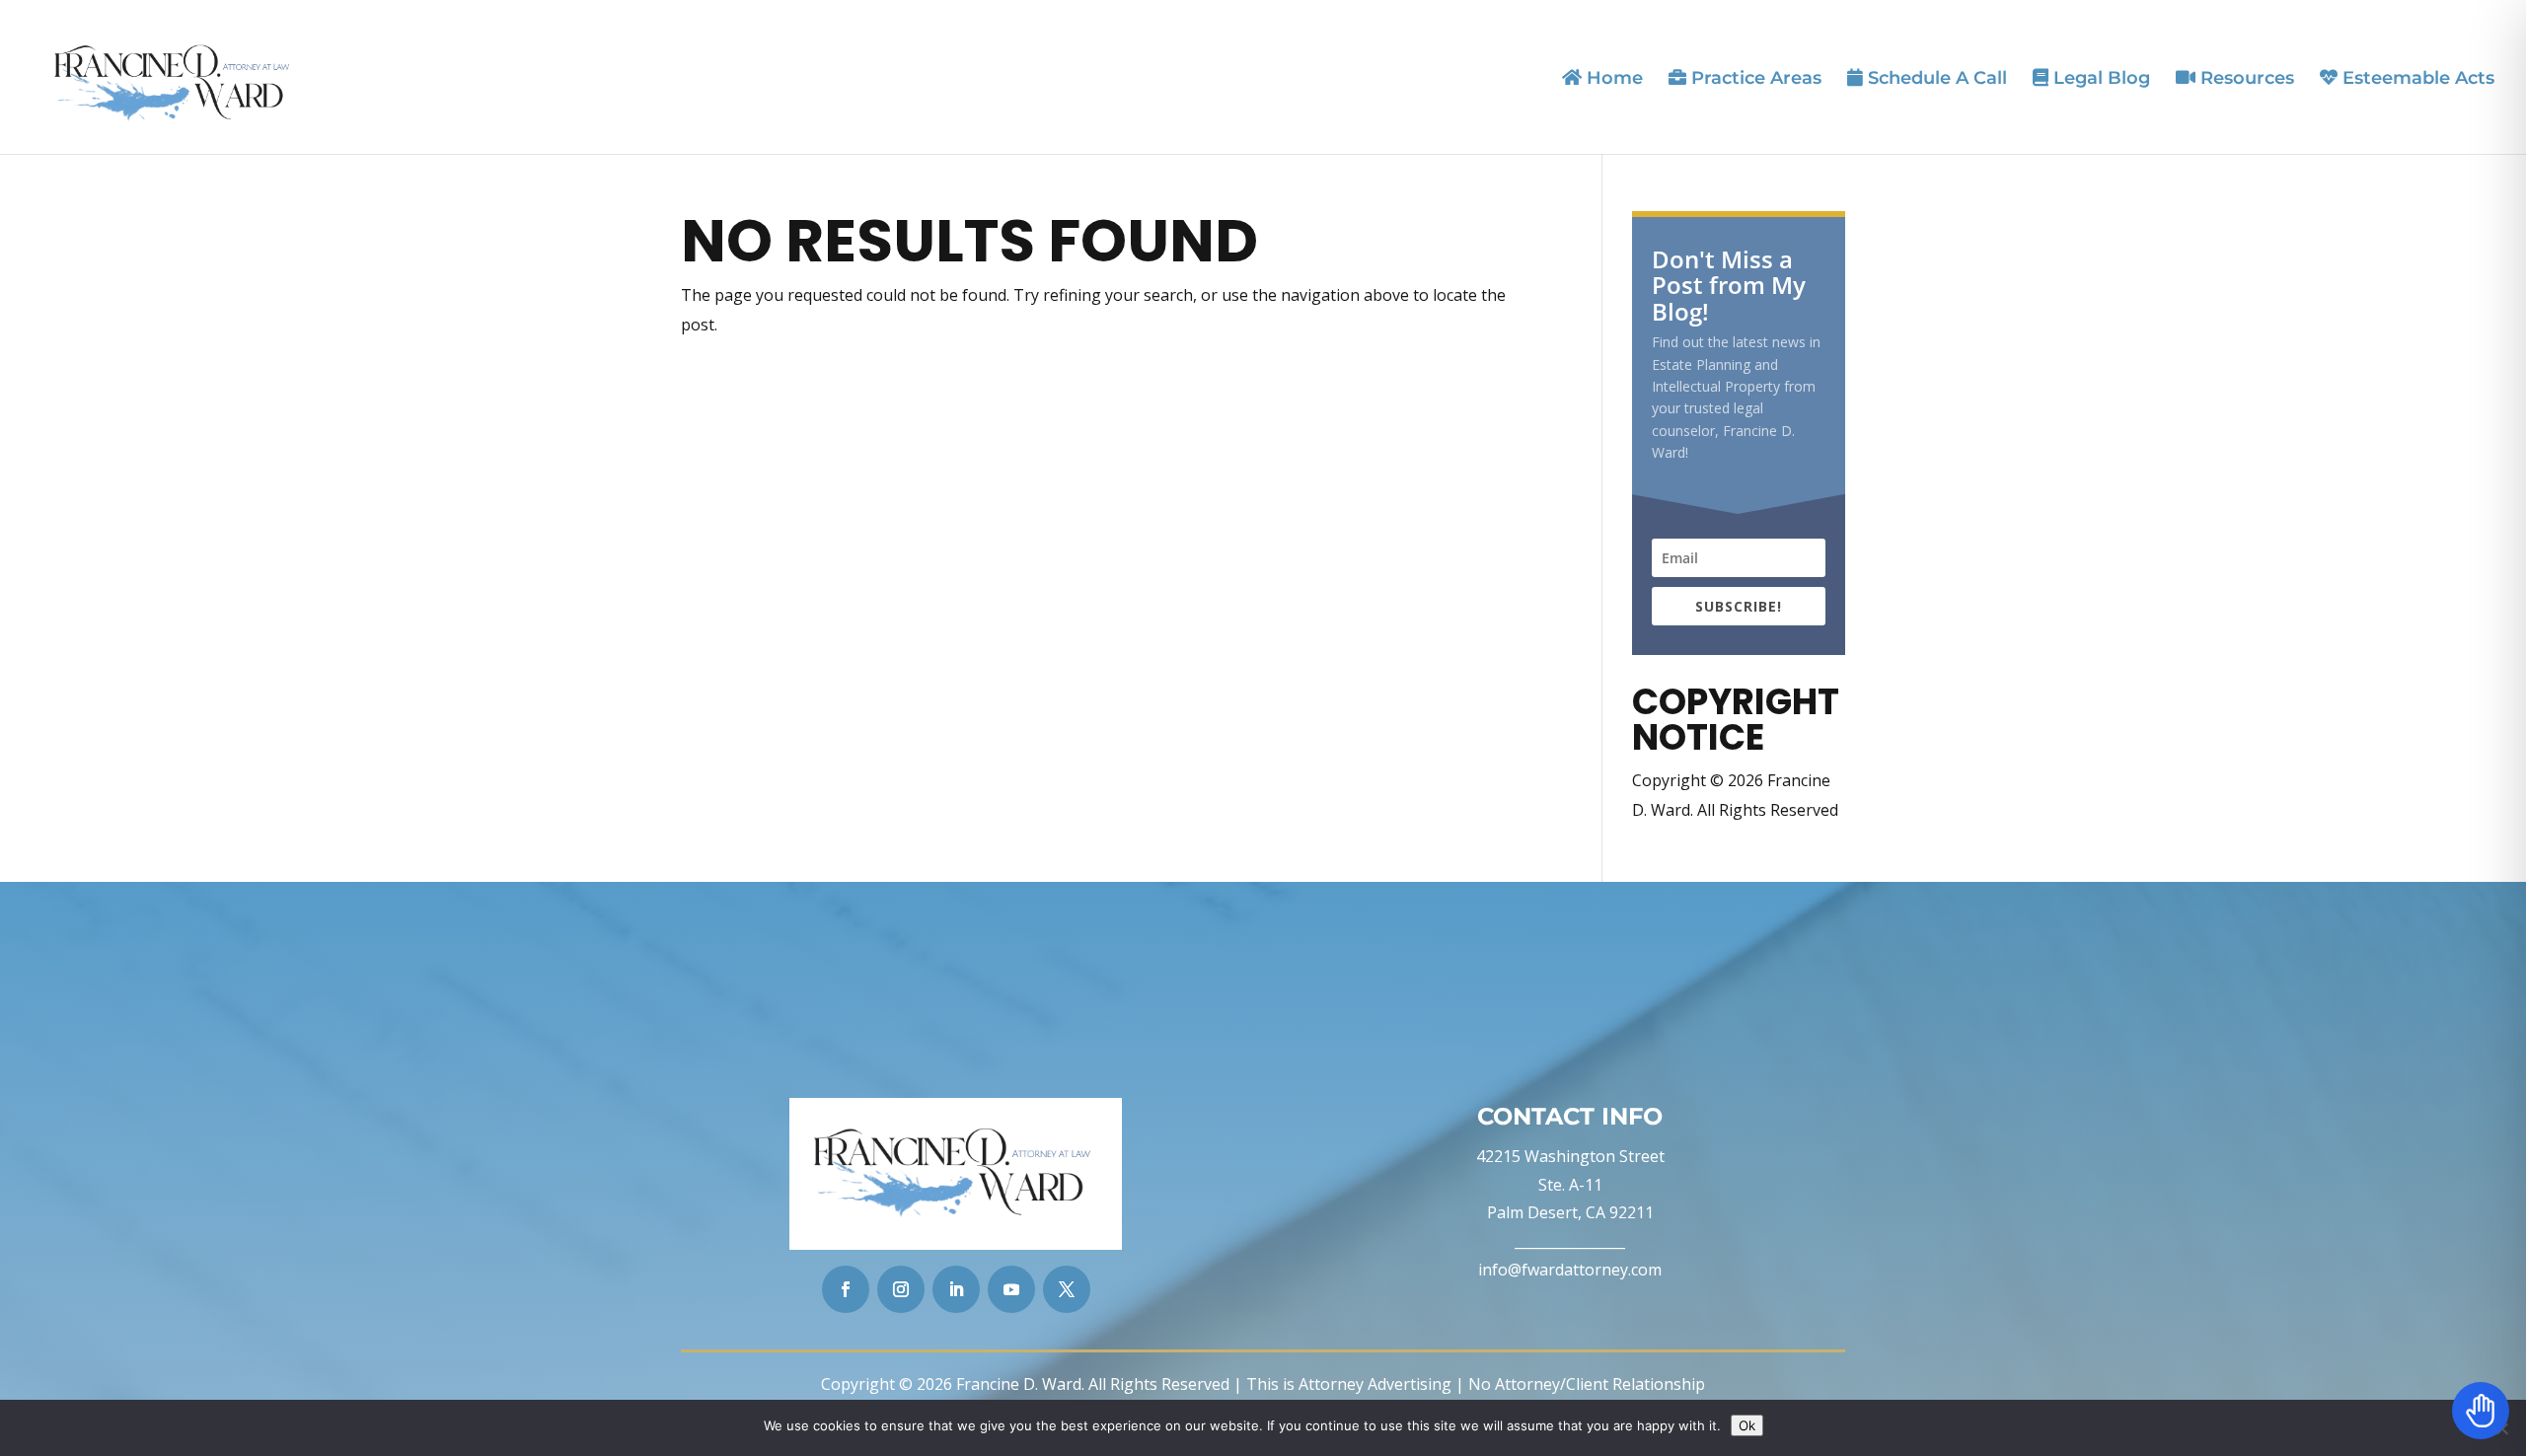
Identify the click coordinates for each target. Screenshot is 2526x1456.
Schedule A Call (1935, 78)
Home (1612, 78)
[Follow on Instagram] (901, 1289)
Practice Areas (1754, 78)
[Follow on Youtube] (1011, 1289)
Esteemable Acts (2416, 78)
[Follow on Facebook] (846, 1289)
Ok (1747, 1425)
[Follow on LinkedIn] (956, 1289)
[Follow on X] (1067, 1289)
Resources (2245, 78)
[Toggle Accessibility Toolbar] (2481, 1411)
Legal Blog (2099, 78)
